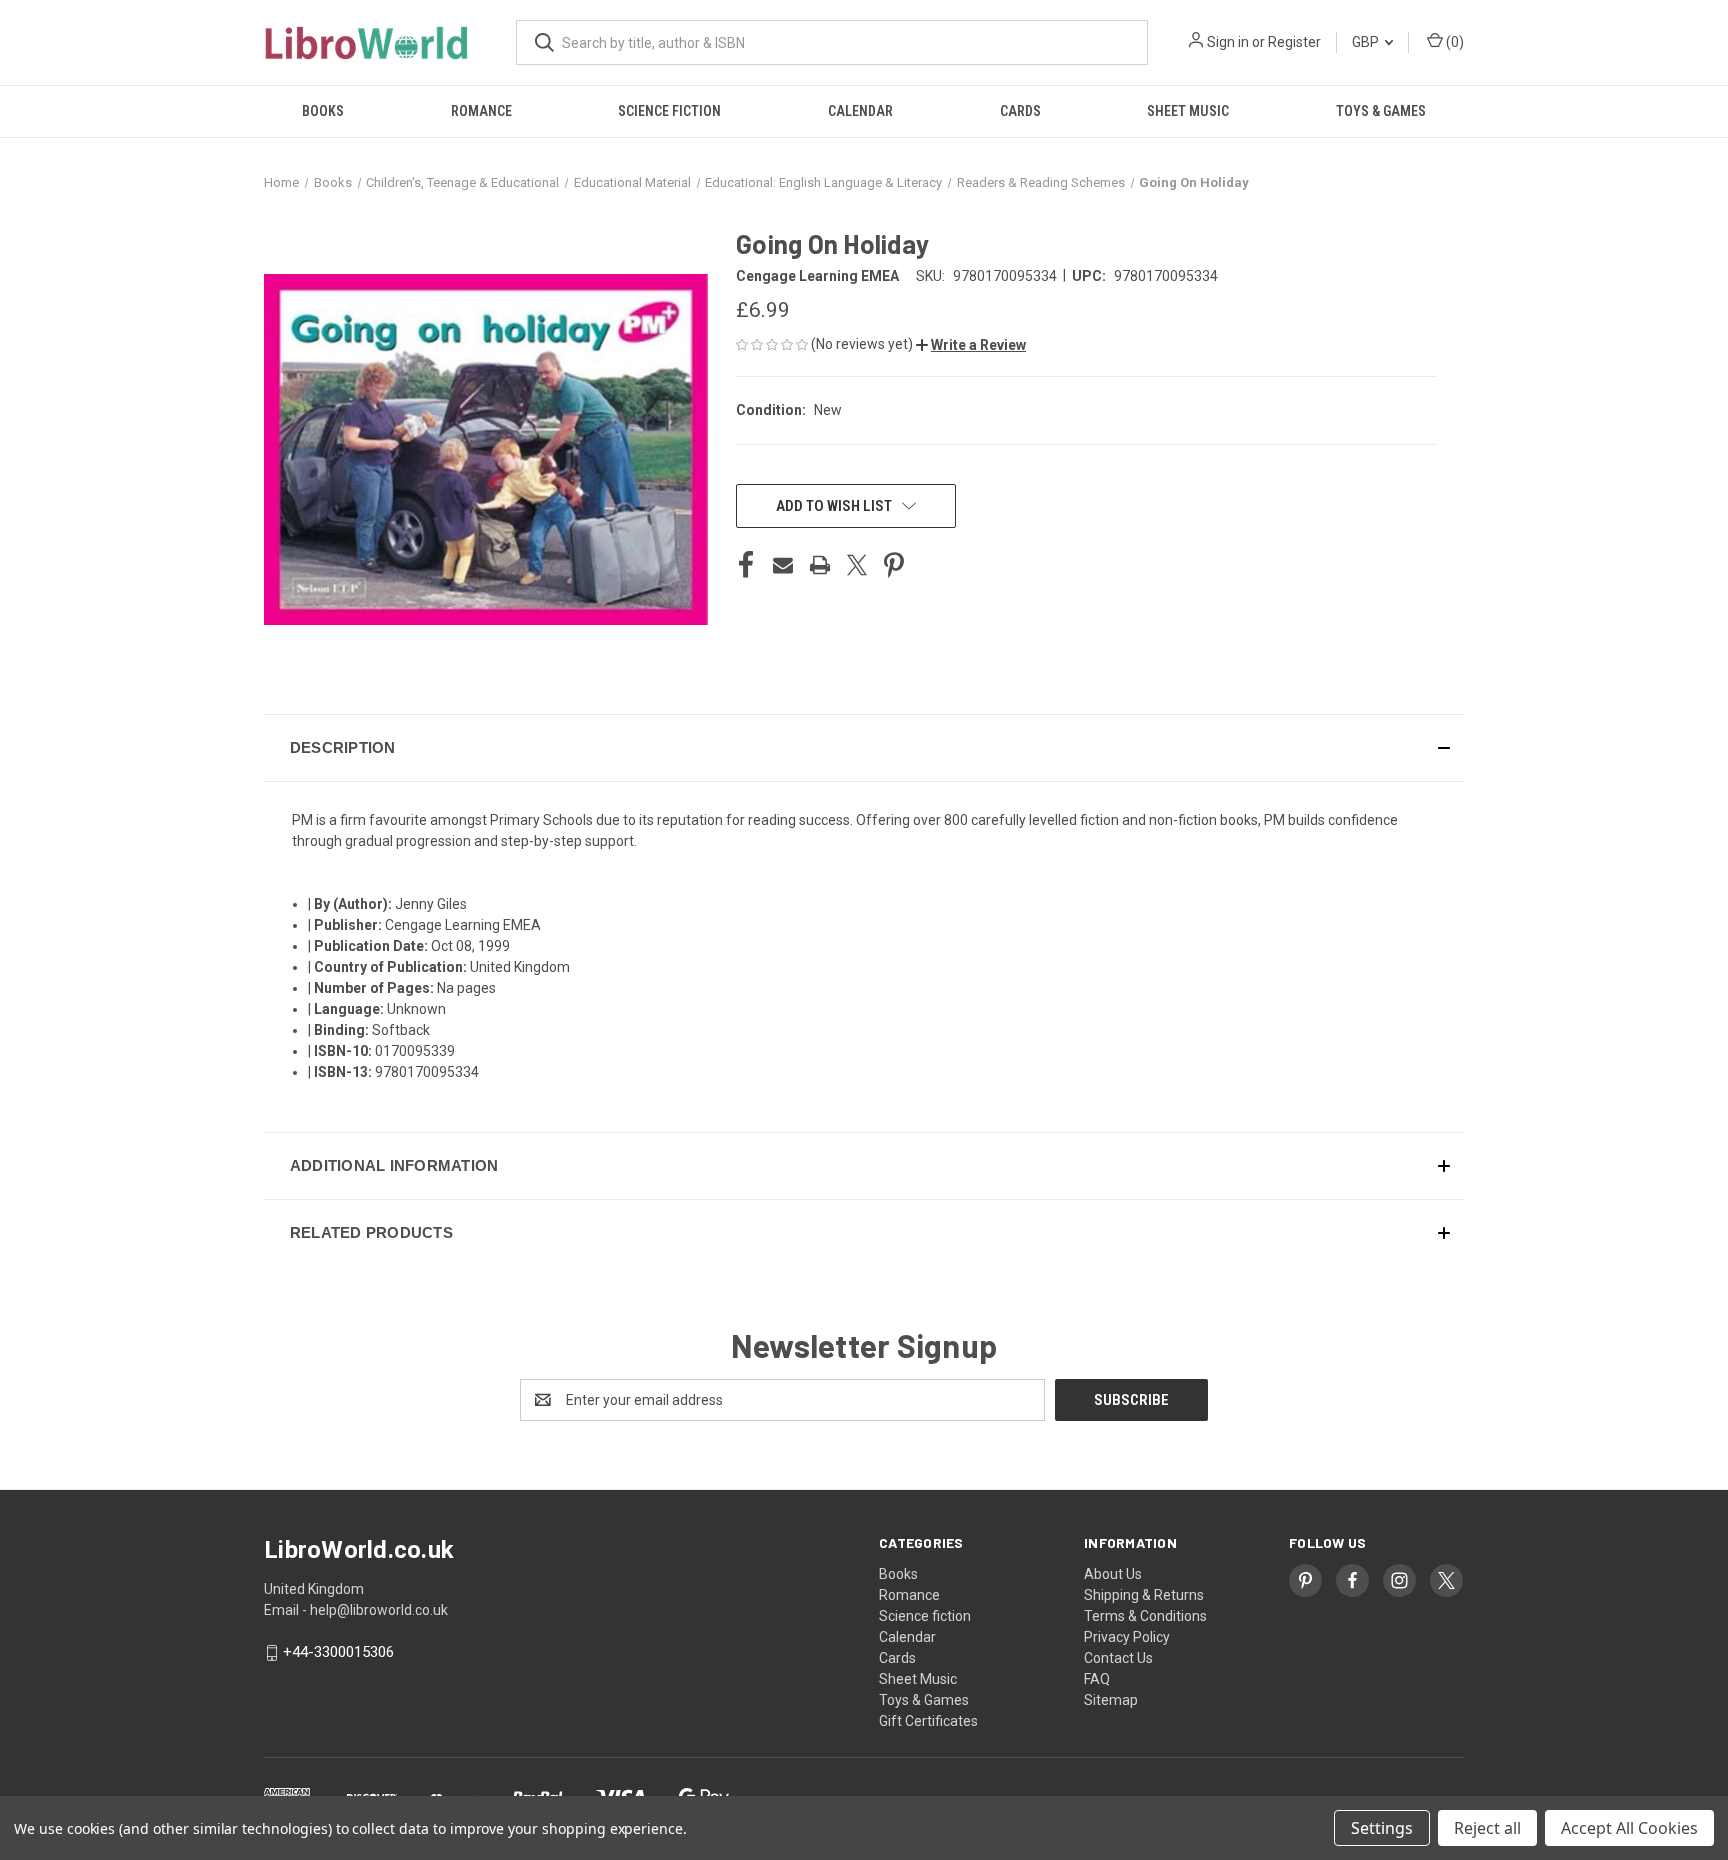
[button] (971, 345)
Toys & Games (1381, 111)
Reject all (1487, 1828)
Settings (1382, 1828)
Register (1294, 42)
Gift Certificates (928, 1721)
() (1453, 42)
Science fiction (669, 111)
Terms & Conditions (1145, 1616)
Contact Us (1118, 1658)
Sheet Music (1188, 111)
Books (323, 111)
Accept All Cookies (1629, 1828)
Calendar (860, 111)
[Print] (820, 565)
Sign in (1228, 42)
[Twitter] (857, 565)
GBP (1367, 42)
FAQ (1097, 1679)
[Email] (783, 565)
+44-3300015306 (338, 1653)
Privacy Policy (1127, 1637)
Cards (1020, 111)
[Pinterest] (894, 565)
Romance (481, 111)
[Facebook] (746, 565)
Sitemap (1111, 1700)
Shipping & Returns (1144, 1595)
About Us (1113, 1574)
